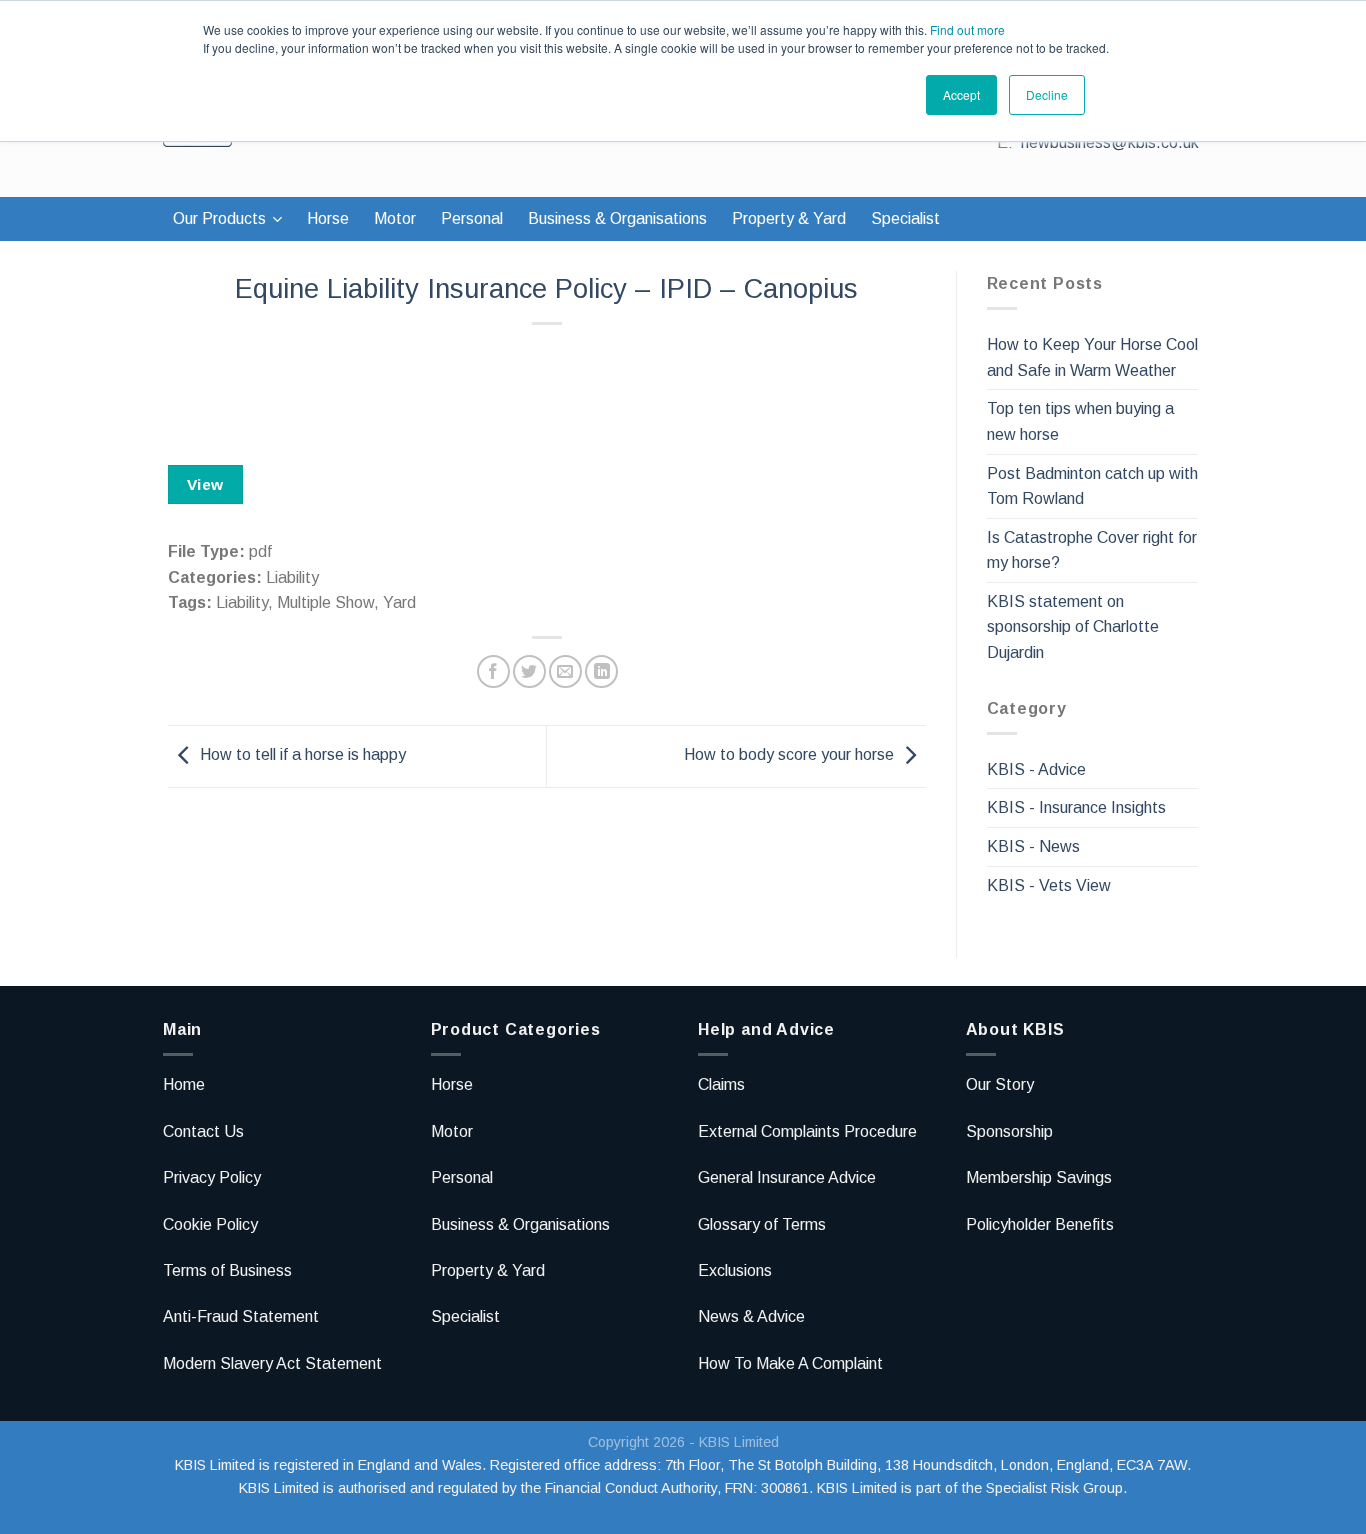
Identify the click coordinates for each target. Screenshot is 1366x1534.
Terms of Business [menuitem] (227, 1270)
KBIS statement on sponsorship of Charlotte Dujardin (1073, 627)
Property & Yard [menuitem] (789, 218)
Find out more (967, 29)
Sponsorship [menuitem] (1009, 1131)
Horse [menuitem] (328, 218)
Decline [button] (1047, 94)
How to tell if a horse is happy (303, 755)
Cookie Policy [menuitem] (210, 1224)
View (205, 484)
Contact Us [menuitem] (203, 1131)
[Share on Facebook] (493, 671)
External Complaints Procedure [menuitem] (807, 1131)
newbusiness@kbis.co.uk (1110, 142)
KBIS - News (1033, 846)
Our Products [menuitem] (219, 218)
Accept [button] (961, 94)
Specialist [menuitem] (905, 218)
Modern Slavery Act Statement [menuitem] (272, 1363)
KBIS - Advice (1036, 769)
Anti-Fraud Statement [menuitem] (241, 1316)
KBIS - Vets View (1049, 885)
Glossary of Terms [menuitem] (762, 1224)
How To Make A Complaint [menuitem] (790, 1363)
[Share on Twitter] (529, 671)
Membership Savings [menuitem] (1039, 1177)
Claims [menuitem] (721, 1084)
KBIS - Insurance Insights (1076, 807)
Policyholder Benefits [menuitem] (1040, 1224)
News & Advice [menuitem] (751, 1316)
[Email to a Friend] (565, 671)
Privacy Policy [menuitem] (212, 1177)
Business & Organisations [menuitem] (617, 218)
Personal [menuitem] (472, 218)
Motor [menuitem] (395, 218)
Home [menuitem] (184, 1084)
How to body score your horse (789, 755)
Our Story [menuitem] (1000, 1084)
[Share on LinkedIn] (601, 671)
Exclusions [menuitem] (735, 1270)
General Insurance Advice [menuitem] (787, 1177)
